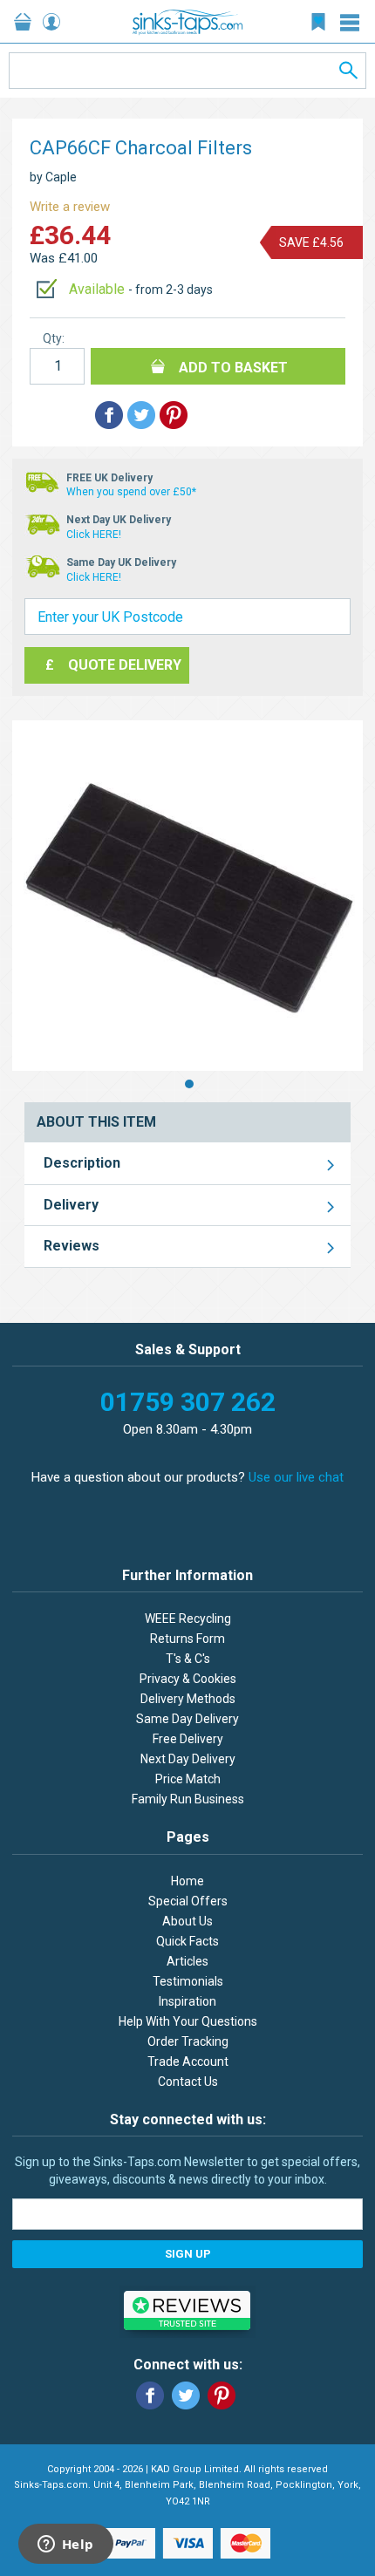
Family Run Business (188, 1799)
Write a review (70, 207)
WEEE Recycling (188, 1619)
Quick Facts (187, 1941)
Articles (187, 1961)
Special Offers (188, 1901)
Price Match (188, 1779)
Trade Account (188, 2061)
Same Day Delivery (187, 1719)
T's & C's (188, 1659)
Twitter (186, 2395)
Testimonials (188, 1981)
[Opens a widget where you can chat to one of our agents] (65, 2545)
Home (187, 1881)
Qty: (54, 338)
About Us (187, 1921)
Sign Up (188, 2254)
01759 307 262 (188, 1402)
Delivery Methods (188, 1699)
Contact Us (188, 2082)
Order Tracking (188, 2041)
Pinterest (222, 2395)
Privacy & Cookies (188, 1679)
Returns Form (187, 1639)
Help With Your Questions (188, 2021)
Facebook (150, 2395)
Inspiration (187, 2001)
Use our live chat (296, 1477)
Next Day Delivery (188, 1759)
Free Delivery (188, 1739)
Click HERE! (94, 535)
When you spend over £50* (131, 492)
